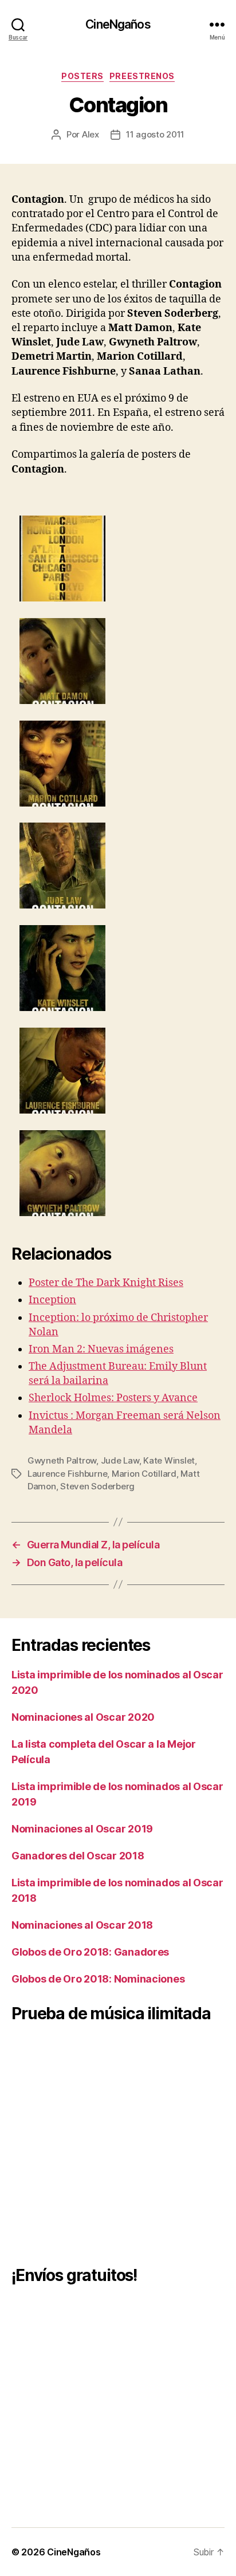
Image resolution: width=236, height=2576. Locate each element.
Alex (91, 134)
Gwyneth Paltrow (62, 1460)
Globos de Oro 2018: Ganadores (90, 1952)
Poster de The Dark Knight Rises (106, 1283)
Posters (82, 76)
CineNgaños (118, 24)
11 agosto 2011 (155, 134)
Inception (52, 1300)
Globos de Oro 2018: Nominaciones (98, 1979)
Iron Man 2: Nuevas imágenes (101, 1349)
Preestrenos (142, 76)
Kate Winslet (169, 1460)
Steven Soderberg (97, 1486)
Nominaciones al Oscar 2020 (83, 1717)
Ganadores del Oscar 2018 (78, 1856)
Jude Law (120, 1460)
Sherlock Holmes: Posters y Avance (113, 1398)
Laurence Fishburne (67, 1474)
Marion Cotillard (144, 1474)
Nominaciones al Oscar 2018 (82, 1925)
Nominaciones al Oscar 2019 (82, 1829)
